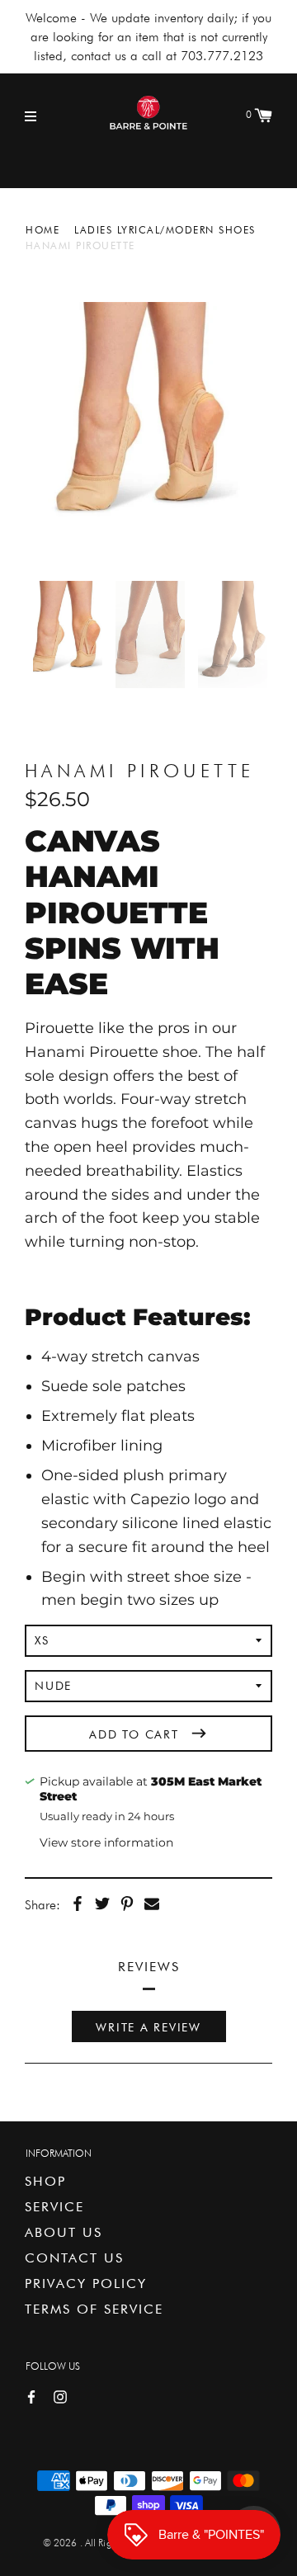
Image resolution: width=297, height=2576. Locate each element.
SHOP (45, 2181)
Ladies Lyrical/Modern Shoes (165, 230)
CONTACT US (74, 2258)
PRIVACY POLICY (86, 2283)
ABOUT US (64, 2232)
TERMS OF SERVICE (94, 2309)
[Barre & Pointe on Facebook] (31, 2396)
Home (42, 230)
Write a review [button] (148, 2027)
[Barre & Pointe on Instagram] (60, 2396)
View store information (106, 1842)
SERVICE (54, 2207)
